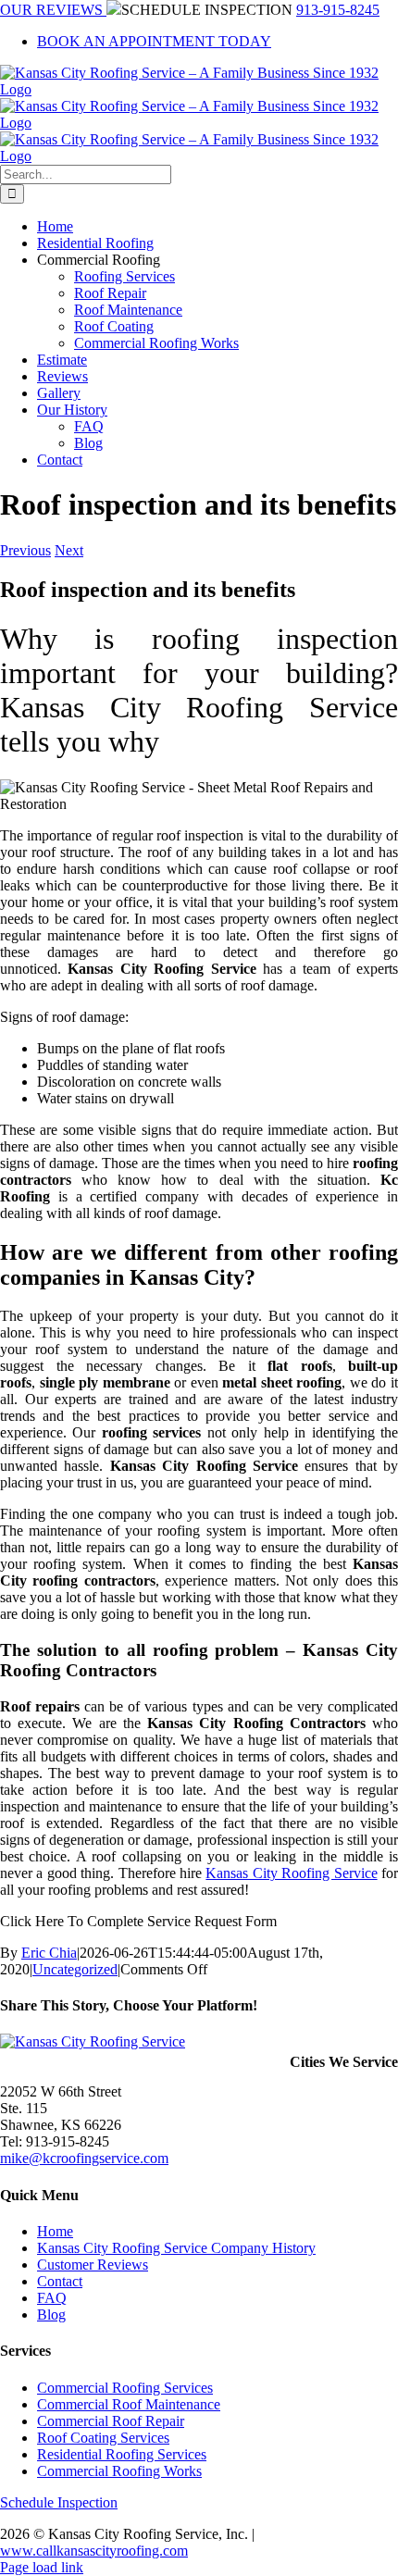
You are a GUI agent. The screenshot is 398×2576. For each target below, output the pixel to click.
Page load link (42, 2567)
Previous (25, 550)
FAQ (52, 2298)
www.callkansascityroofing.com (94, 2551)
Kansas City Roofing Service (291, 1873)
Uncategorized (75, 1969)
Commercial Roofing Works (119, 2471)
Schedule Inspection (59, 2502)
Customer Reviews (93, 2265)
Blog (51, 2315)
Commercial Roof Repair (111, 2421)
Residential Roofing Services (122, 2454)
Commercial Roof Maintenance (129, 2404)
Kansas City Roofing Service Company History (176, 2248)
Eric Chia (49, 1953)
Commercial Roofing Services (125, 2388)
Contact (60, 2281)
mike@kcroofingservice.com (84, 2158)
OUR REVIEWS (53, 10)
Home (55, 2231)
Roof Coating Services (103, 2438)
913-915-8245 (338, 10)
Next (69, 550)
